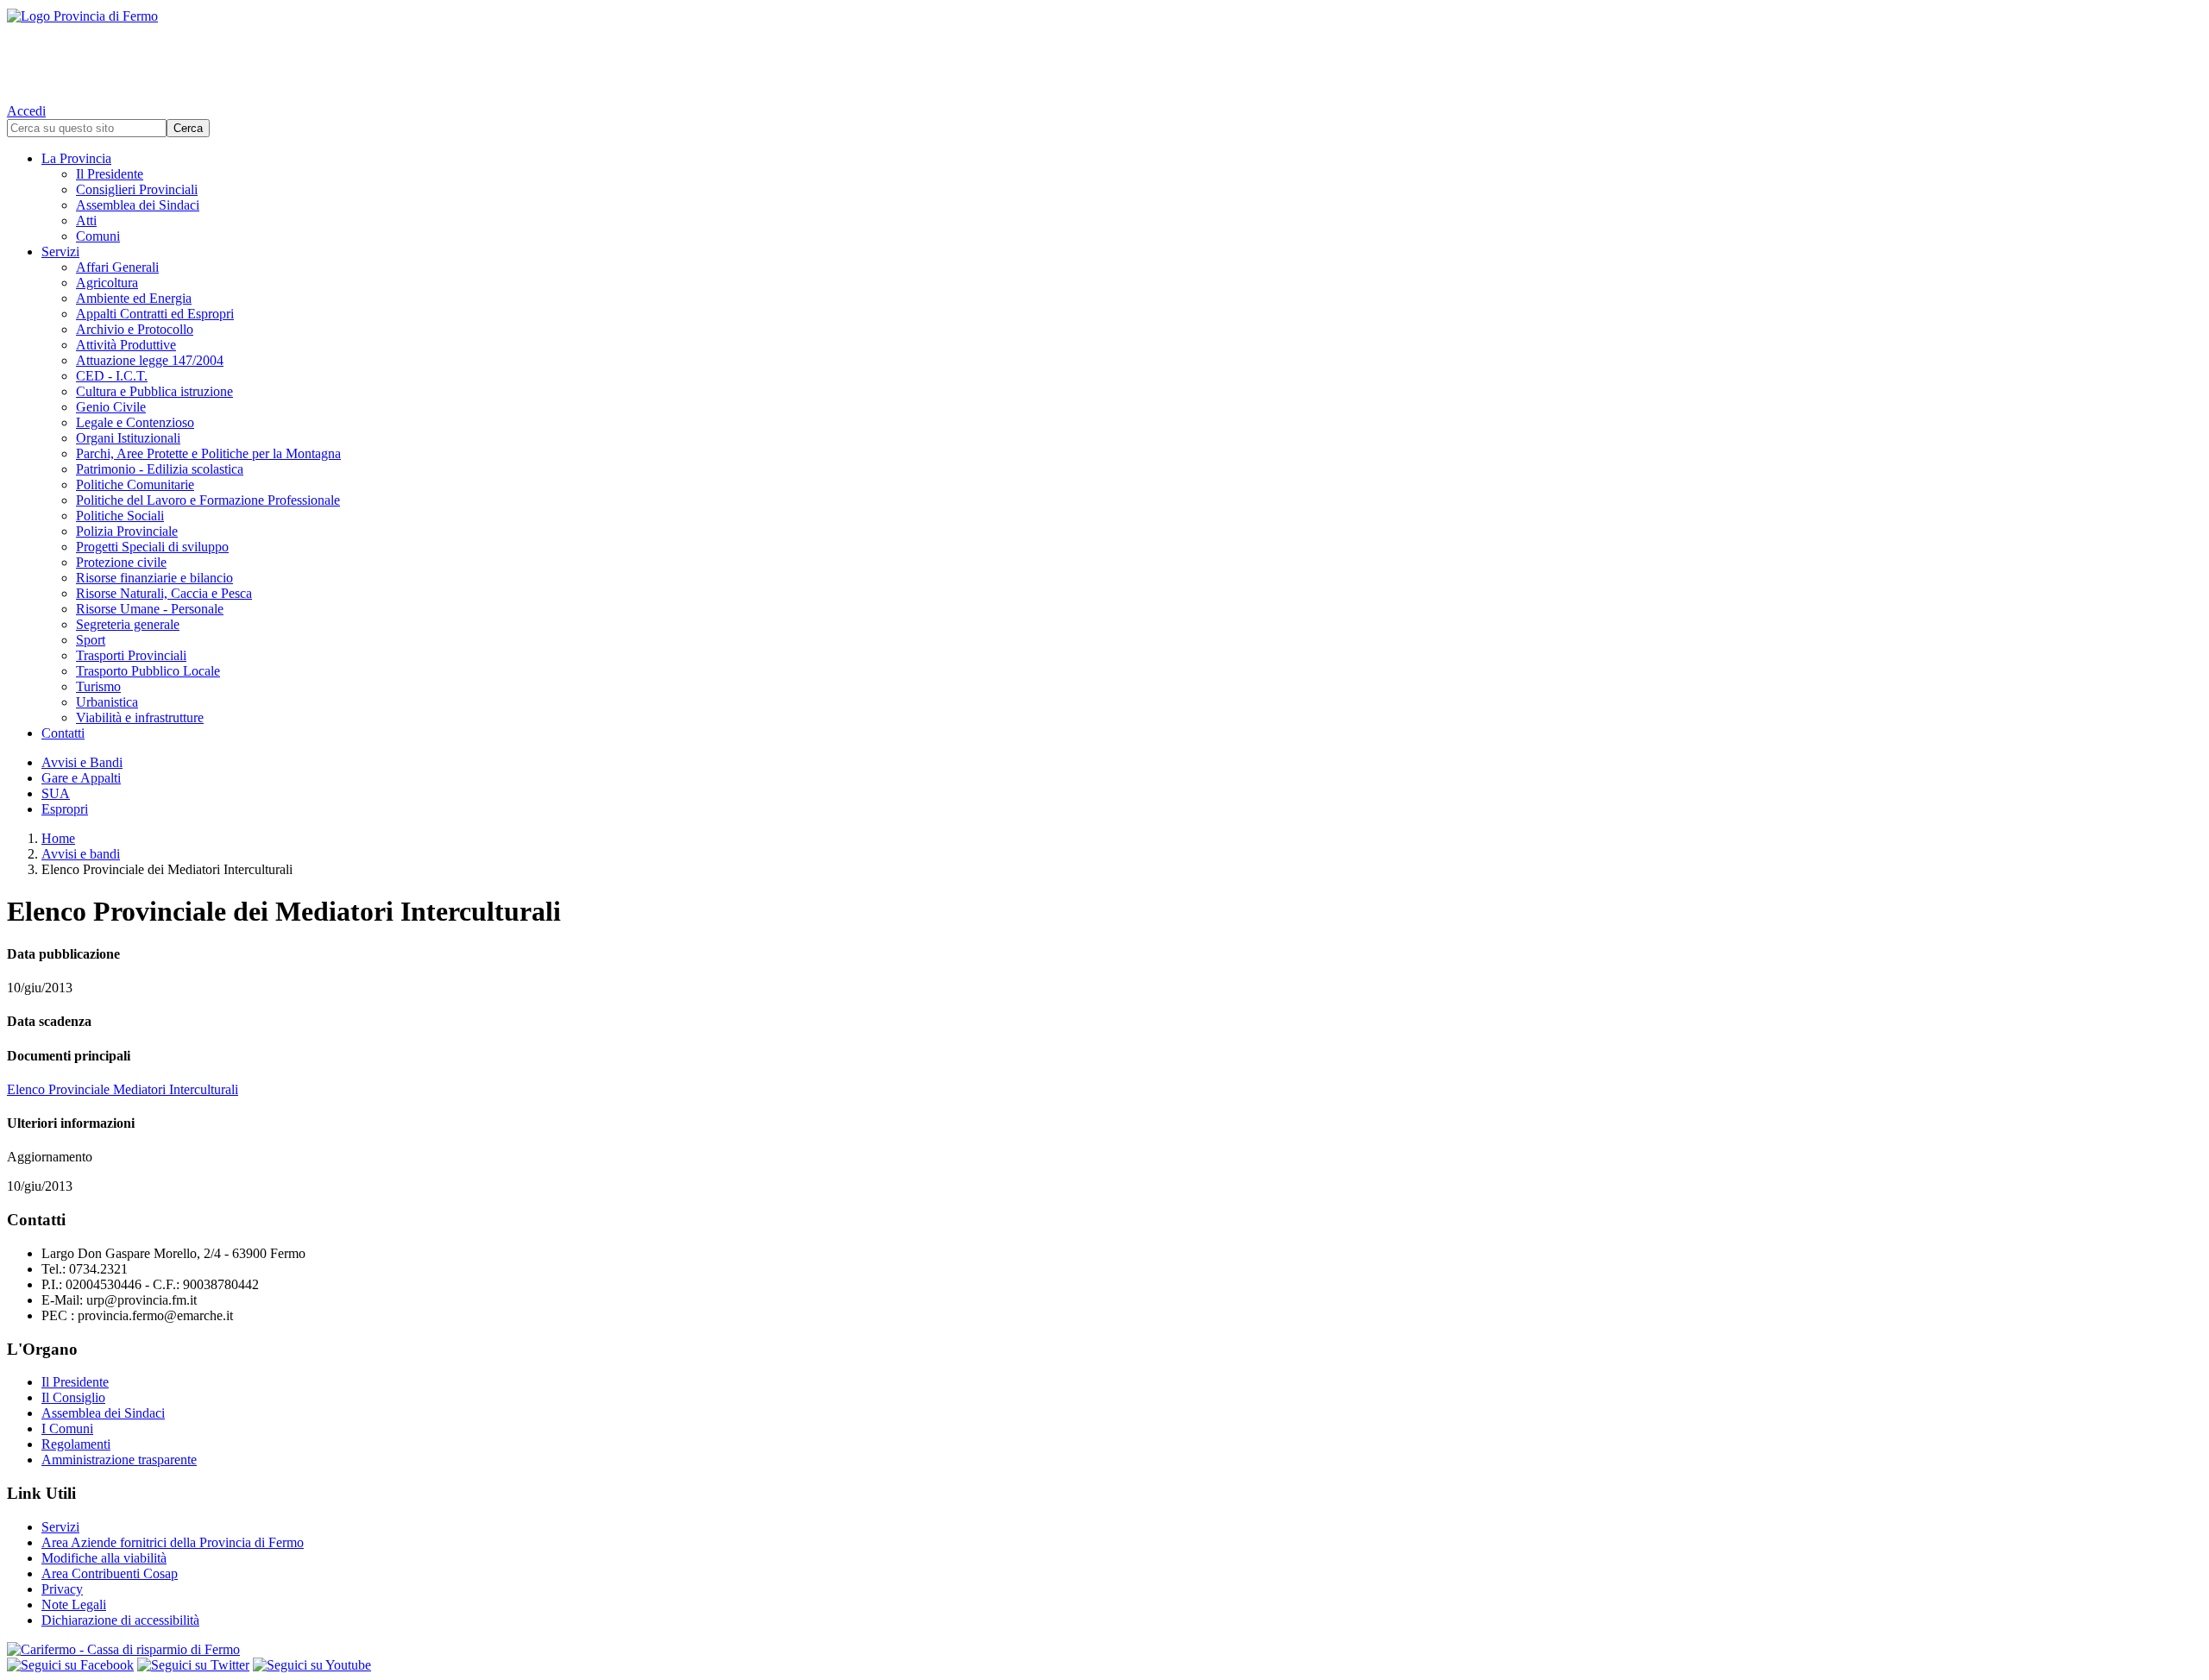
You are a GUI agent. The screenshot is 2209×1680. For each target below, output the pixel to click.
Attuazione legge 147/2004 (150, 360)
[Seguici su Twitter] (193, 1665)
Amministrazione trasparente (119, 1460)
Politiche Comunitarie (135, 484)
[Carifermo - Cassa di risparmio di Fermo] (1104, 1650)
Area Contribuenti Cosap (110, 1573)
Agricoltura (107, 283)
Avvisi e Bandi (82, 762)
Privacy (62, 1589)
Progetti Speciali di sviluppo (152, 547)
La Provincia (76, 158)
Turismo (98, 686)
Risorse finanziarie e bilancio (154, 578)
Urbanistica (107, 702)
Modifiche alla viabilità (104, 1558)
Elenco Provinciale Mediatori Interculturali (123, 1089)
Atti (86, 220)
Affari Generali (117, 267)
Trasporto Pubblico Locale (148, 671)
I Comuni (67, 1428)
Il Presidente (110, 174)
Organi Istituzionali (128, 438)
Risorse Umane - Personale (150, 609)
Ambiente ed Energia (134, 298)
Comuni (98, 236)
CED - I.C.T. (112, 376)
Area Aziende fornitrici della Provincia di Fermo (173, 1542)
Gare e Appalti (81, 778)
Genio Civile (111, 407)
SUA (56, 793)
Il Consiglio (73, 1397)
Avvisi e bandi (81, 854)
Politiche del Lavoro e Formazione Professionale (208, 500)
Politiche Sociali (120, 516)
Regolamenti (76, 1444)
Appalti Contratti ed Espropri (155, 314)
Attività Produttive (126, 345)
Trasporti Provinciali (131, 655)
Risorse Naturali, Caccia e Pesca (164, 593)
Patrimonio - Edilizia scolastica (160, 469)
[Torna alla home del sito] (1104, 52)
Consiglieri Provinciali (137, 189)
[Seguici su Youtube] (312, 1665)
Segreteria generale (128, 624)
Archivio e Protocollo (135, 329)
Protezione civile (121, 562)
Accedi (26, 111)
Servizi (60, 252)
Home (58, 838)
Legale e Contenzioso (135, 422)
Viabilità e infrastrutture (140, 717)
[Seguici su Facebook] (70, 1665)
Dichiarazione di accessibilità (120, 1620)
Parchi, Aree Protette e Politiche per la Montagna (208, 453)
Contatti (63, 733)
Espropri (65, 809)
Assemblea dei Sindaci (138, 205)
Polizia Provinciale (127, 531)
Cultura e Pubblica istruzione (154, 391)
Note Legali (74, 1604)
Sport (91, 640)
